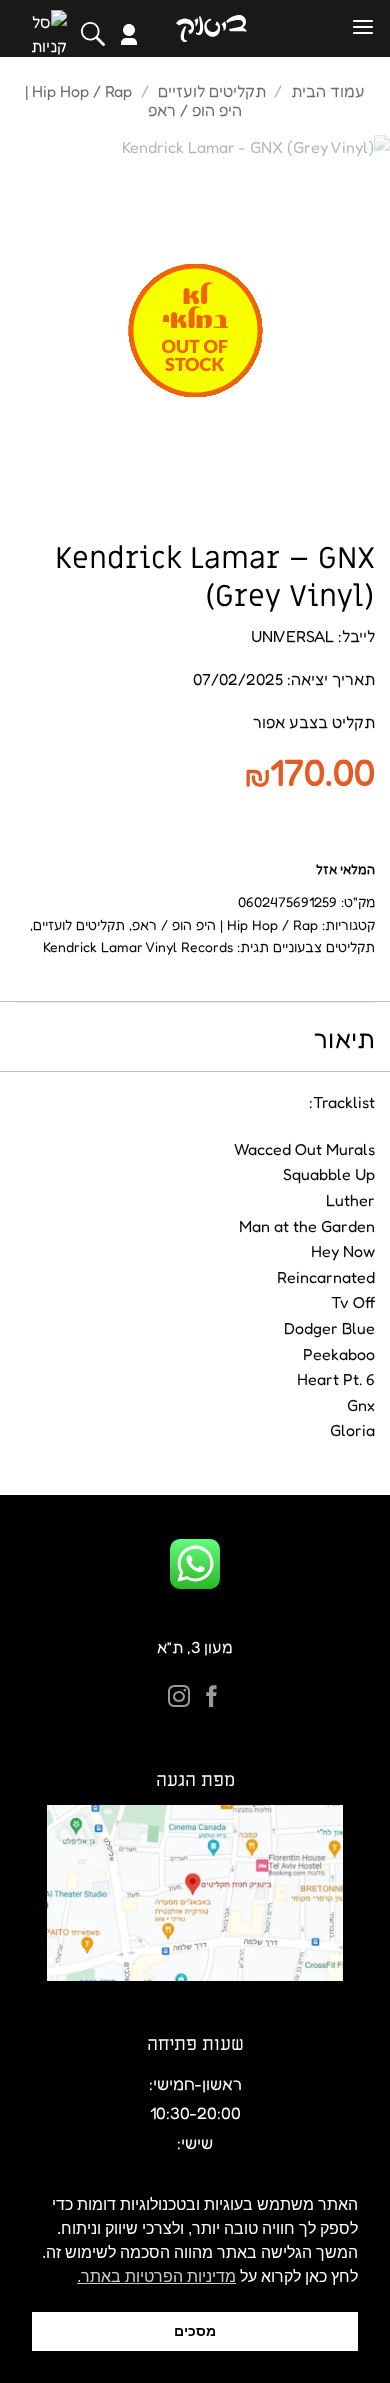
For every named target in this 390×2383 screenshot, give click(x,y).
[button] (363, 27)
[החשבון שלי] (129, 34)
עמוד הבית (328, 91)
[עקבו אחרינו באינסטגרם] (179, 1698)
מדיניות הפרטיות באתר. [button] (156, 2276)
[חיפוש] (93, 34)
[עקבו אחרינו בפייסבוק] (212, 1698)
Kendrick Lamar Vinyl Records (138, 946)
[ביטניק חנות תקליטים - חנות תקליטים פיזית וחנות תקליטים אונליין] (211, 28)
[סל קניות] (49, 34)
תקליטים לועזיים (212, 91)
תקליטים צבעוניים (324, 946)
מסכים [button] (195, 2331)
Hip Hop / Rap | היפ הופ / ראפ (225, 924)
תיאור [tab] (344, 1039)
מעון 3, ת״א (195, 1647)
